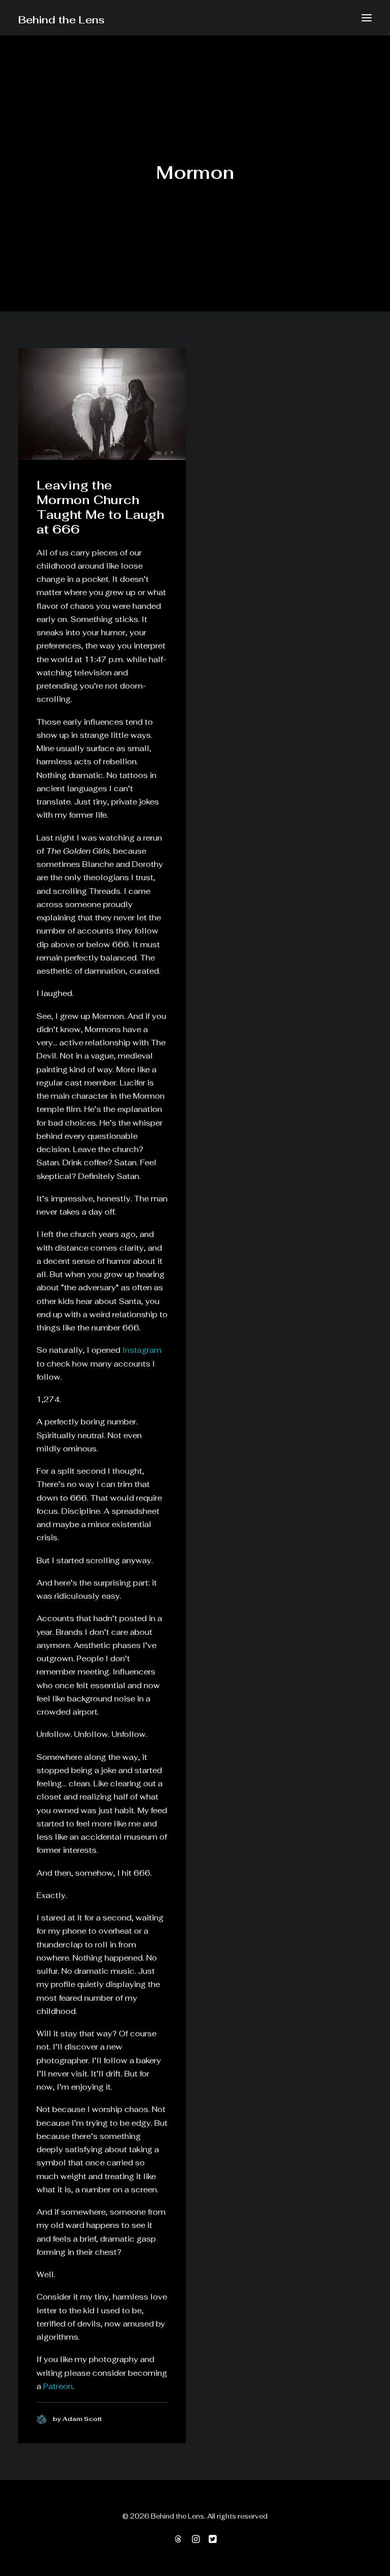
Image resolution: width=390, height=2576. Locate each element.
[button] (367, 18)
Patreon (58, 2386)
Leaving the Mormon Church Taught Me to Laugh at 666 (100, 507)
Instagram (142, 1350)
